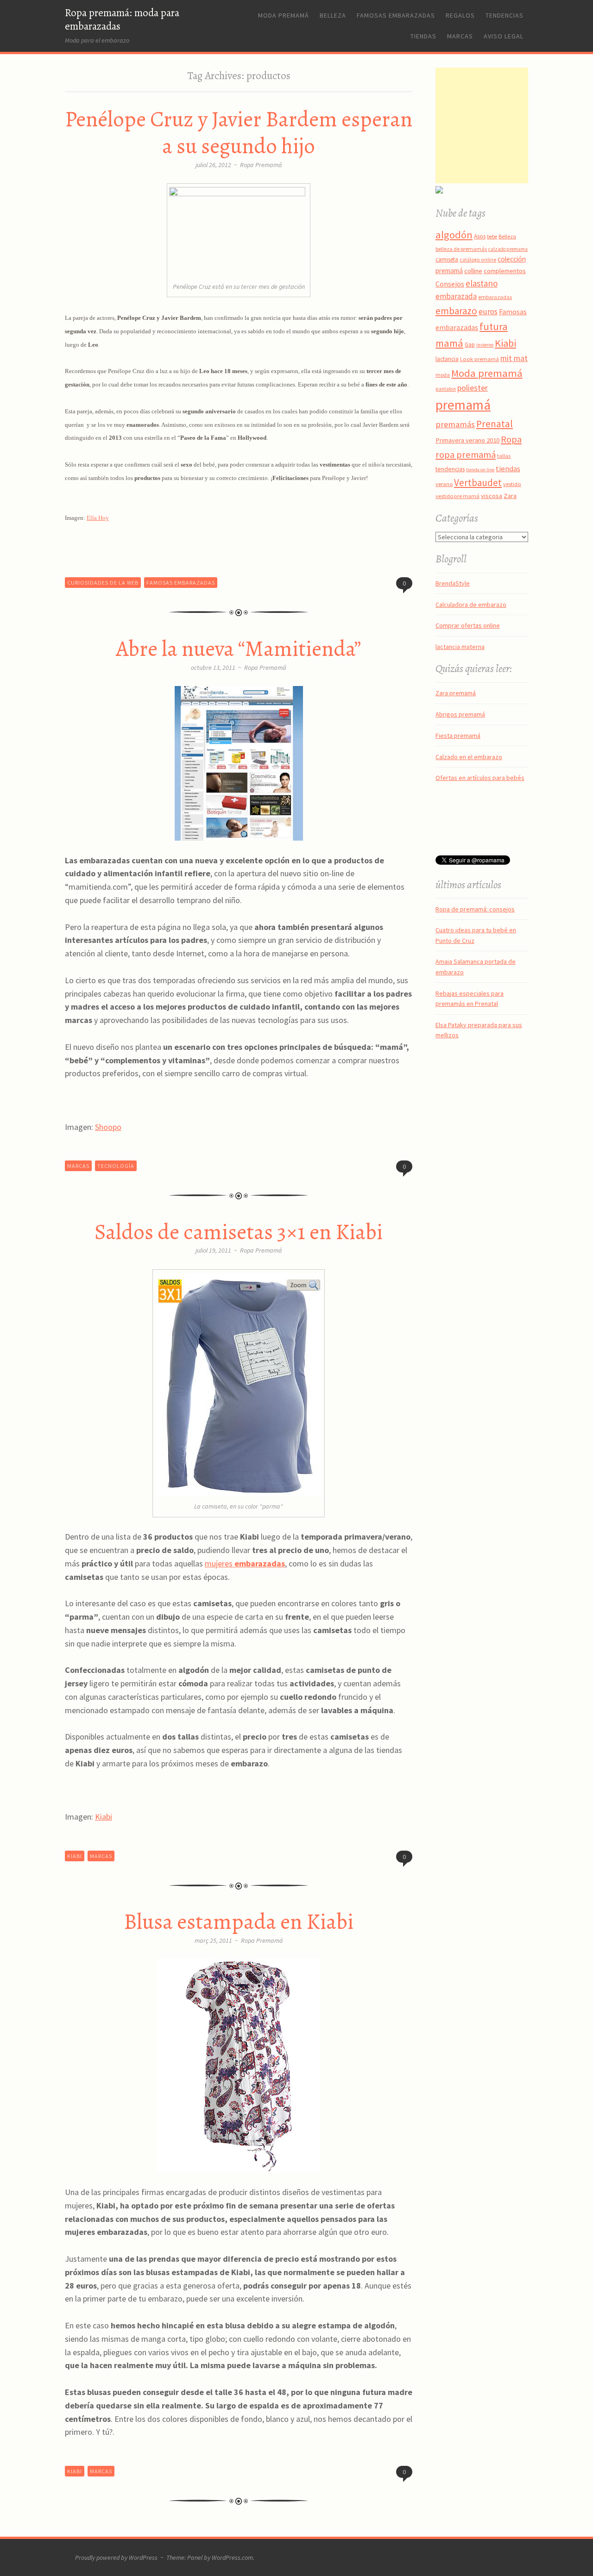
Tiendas (423, 36)
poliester (473, 388)
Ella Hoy (98, 518)
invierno (485, 345)
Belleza (333, 15)
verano (444, 484)
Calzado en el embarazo (469, 757)
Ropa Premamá (261, 165)
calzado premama (508, 249)
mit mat (514, 358)
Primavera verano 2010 (467, 440)
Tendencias (505, 15)
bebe (492, 237)
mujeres (245, 1563)
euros (488, 312)
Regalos (460, 15)
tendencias (450, 469)
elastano (482, 283)
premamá (463, 405)
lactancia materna (460, 647)
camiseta (447, 259)
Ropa (511, 439)
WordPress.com (232, 2557)
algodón (454, 235)
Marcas (460, 36)
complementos (505, 271)
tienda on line (480, 470)
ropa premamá (466, 455)
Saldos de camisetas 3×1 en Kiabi (239, 1232)
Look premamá (479, 359)
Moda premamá (284, 15)
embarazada (456, 296)
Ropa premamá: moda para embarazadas (122, 19)
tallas (504, 456)
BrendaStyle (453, 583)
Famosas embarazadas (396, 15)
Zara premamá (456, 693)
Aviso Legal (504, 36)
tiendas (508, 469)
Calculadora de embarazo (471, 605)
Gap (470, 345)
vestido (512, 484)
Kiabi (104, 1817)
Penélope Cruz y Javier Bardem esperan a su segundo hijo (239, 133)
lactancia (447, 359)
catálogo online (478, 260)
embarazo (456, 311)
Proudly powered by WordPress (116, 2557)
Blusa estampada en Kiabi (239, 1921)
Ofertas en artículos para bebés (480, 778)
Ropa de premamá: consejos (475, 909)
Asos (480, 236)
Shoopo (108, 1127)
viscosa (492, 496)
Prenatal (495, 424)
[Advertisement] (493, 125)
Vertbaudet (478, 483)
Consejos (450, 284)
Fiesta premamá (458, 736)
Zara (510, 496)
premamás (455, 424)
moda (443, 375)
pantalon (446, 389)
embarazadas (495, 297)
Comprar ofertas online (468, 625)
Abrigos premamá (460, 714)
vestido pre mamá (457, 496)
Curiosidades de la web (103, 583)
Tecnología (116, 1166)
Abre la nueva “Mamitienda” (239, 649)
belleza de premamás (461, 249)
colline (473, 271)
